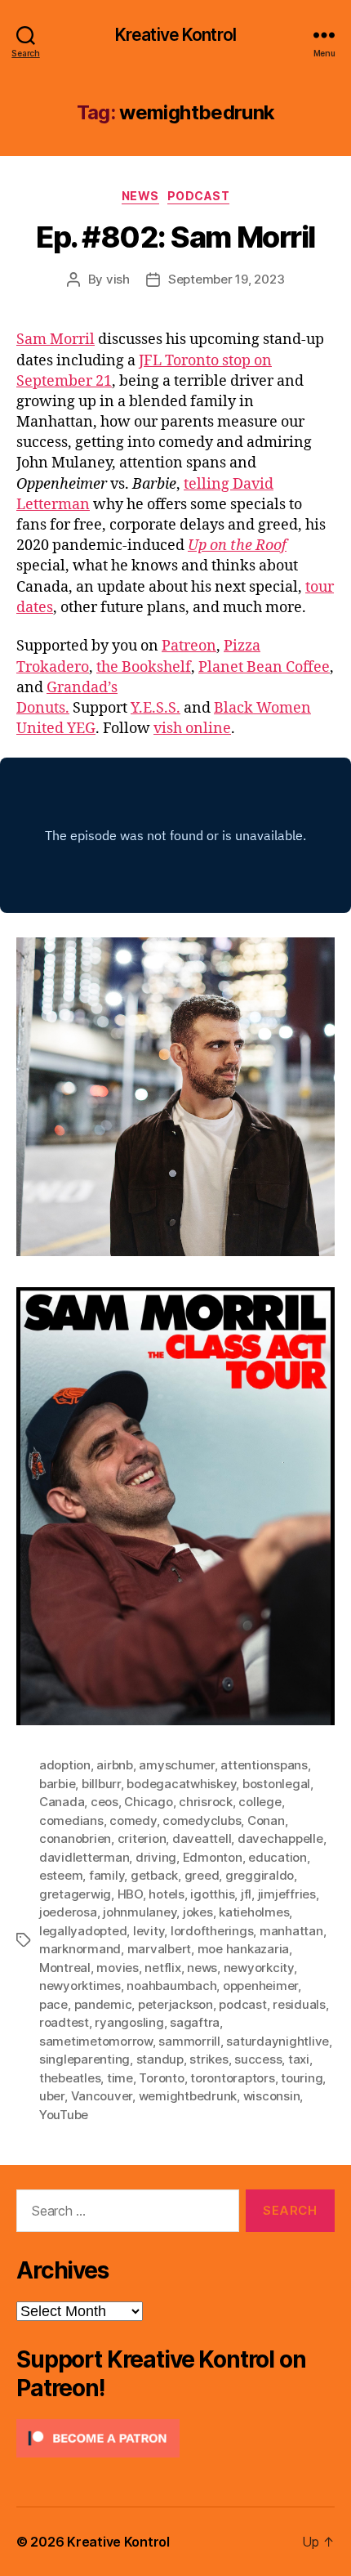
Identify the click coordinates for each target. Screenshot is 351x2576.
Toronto (161, 2078)
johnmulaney (140, 1912)
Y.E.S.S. (156, 708)
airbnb (114, 1765)
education (278, 1857)
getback (154, 1875)
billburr (101, 1784)
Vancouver (102, 2096)
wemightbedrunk (188, 2096)
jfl (246, 1894)
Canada (62, 1802)
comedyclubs (202, 1820)
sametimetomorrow (96, 2041)
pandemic (103, 2004)
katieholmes (254, 1912)
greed (202, 1875)
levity (149, 1931)
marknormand (80, 1949)
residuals (299, 2004)
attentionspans (264, 1765)
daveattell (202, 1838)
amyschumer (176, 1765)
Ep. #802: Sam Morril (175, 237)
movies (117, 1968)
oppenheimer (260, 1986)
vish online (192, 729)
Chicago (148, 1802)
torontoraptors (232, 2078)
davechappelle (280, 1838)
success (258, 2059)
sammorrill (189, 2041)
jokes (198, 1912)
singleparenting (84, 2059)
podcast (242, 2004)
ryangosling (129, 2022)
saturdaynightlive (278, 2041)
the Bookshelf (144, 667)
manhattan (291, 1931)
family (107, 1875)
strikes (209, 2059)
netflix (162, 1968)
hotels (166, 1894)
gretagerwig (75, 1894)
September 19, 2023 (226, 279)
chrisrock (206, 1802)
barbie (57, 1784)
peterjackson (175, 2004)
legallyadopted (83, 1931)
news (202, 1968)
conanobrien (75, 1838)
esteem (61, 1875)
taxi (299, 2059)
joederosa (68, 1912)
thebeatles (70, 2078)
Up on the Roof (237, 546)
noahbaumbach (171, 1986)
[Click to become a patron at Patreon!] (175, 2438)
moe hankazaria (243, 1949)
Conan (266, 1820)
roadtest (64, 2022)
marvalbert (159, 1949)
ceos (104, 1802)
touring (302, 2078)
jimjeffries (287, 1894)
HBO (130, 1894)
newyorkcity (259, 1968)
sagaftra (195, 2022)
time (120, 2078)
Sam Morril (56, 340)
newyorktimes (80, 1986)
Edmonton (213, 1857)
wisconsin (272, 2096)
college (260, 1802)
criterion (142, 1838)
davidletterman (84, 1857)
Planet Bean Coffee (264, 667)
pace (53, 2004)
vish (118, 279)
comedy (133, 1820)
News (140, 196)
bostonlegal (276, 1784)
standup (160, 2059)
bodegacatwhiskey (181, 1784)
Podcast (199, 196)
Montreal (65, 1968)
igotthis (212, 1894)
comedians (71, 1820)
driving (156, 1857)
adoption (65, 1765)
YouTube (64, 2115)
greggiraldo (260, 1875)
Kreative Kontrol (175, 35)
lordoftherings (212, 1931)
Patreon (189, 646)
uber (52, 2096)
